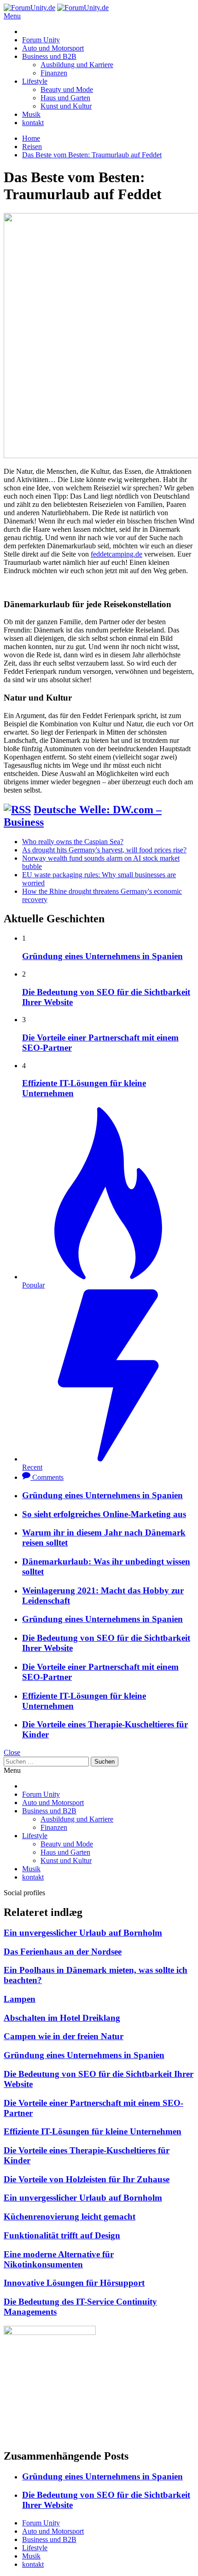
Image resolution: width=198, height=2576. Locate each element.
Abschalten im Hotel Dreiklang (62, 2018)
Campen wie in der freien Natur (64, 2036)
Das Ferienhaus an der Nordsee (63, 1952)
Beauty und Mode (67, 89)
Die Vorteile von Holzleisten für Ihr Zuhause (87, 2179)
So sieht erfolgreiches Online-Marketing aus (104, 1514)
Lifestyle (35, 81)
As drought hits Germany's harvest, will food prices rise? (104, 850)
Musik (31, 114)
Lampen (20, 1999)
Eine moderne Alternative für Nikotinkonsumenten (59, 2259)
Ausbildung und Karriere (77, 65)
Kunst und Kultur (66, 106)
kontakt (33, 123)
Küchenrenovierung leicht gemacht (70, 2217)
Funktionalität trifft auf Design (62, 2235)
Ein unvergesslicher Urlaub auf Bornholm (83, 1933)
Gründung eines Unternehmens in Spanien (102, 956)
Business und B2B (49, 56)
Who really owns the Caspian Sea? (73, 842)
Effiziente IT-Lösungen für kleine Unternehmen (93, 2131)
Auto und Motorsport (53, 48)
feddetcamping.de (116, 554)
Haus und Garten (65, 98)
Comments (48, 1477)
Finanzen (54, 73)
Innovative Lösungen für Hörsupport (74, 2283)
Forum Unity (41, 40)
